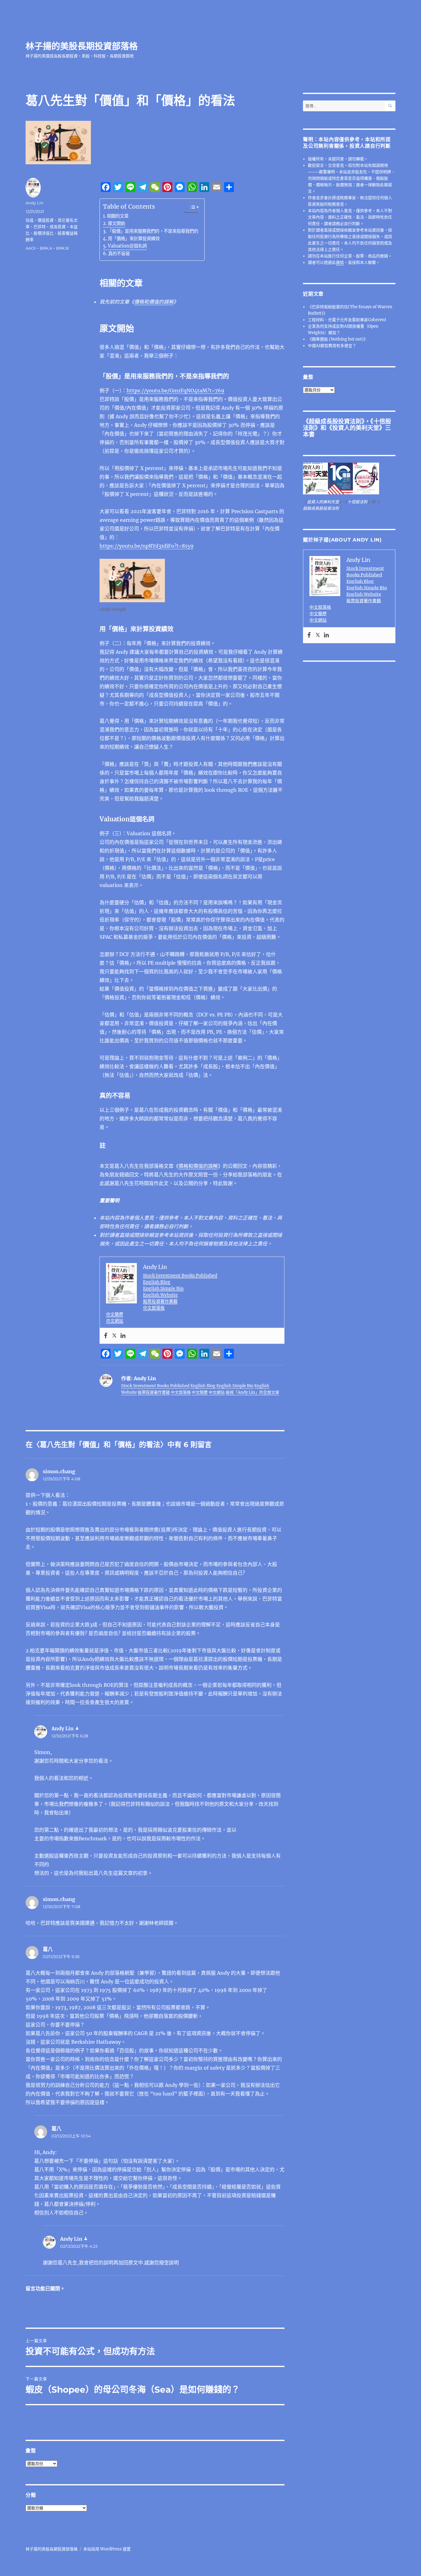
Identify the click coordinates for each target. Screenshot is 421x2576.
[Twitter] (114, 1336)
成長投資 (58, 227)
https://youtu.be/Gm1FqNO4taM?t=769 (176, 390)
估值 (30, 220)
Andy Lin (35, 203)
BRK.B (62, 248)
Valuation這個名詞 (127, 246)
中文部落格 (154, 1308)
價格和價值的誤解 (154, 302)
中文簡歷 (115, 1314)
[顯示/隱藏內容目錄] (191, 207)
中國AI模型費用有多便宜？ (332, 346)
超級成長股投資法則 (335, 421)
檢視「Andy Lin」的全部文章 (252, 1392)
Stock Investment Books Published (180, 1275)
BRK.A (46, 248)
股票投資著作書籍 (160, 1301)
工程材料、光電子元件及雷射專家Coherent (347, 320)
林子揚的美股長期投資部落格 (82, 46)
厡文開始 (116, 223)
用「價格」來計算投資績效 (134, 239)
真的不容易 (119, 254)
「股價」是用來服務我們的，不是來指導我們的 (153, 231)
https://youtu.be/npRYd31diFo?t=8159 (147, 546)
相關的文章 (118, 216)
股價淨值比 (44, 233)
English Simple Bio (163, 1288)
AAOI (31, 248)
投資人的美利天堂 (356, 428)
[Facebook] (106, 1336)
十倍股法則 (357, 502)
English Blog (157, 1282)
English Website (160, 1295)
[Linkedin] (123, 1336)
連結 (340, 262)
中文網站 (115, 1321)
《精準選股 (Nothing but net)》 (338, 339)
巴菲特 (40, 227)
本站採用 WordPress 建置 (107, 2549)
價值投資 (46, 220)
